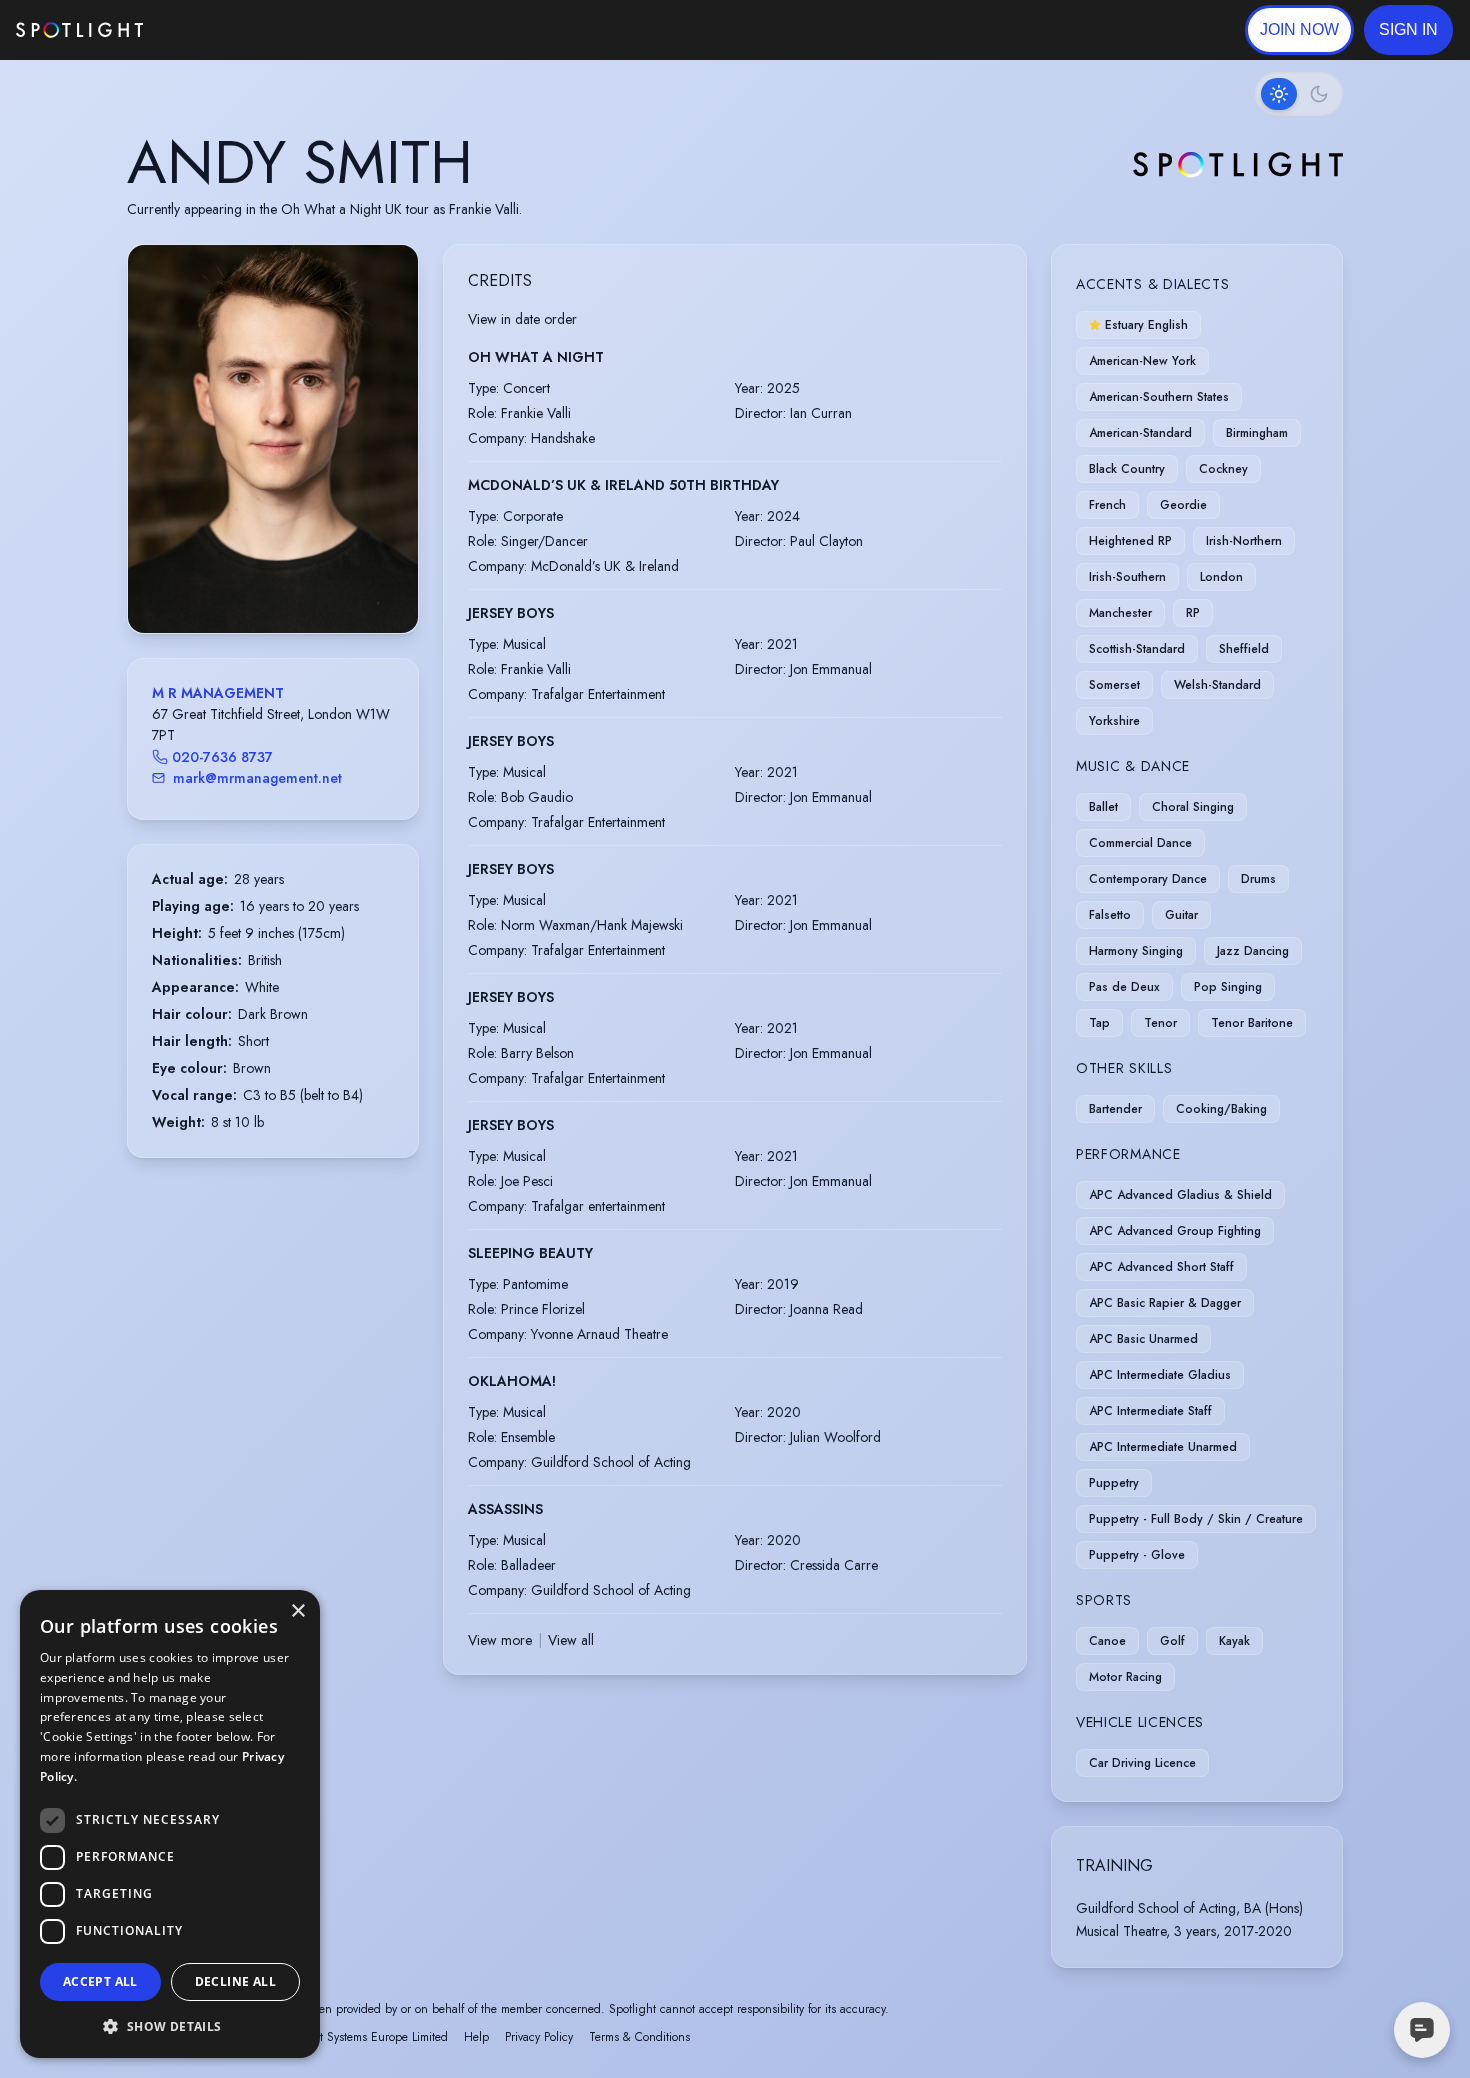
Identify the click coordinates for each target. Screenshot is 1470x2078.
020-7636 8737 (222, 757)
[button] (1408, 30)
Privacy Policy (539, 2037)
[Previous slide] (160, 459)
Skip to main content (220, 30)
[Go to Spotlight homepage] (79, 30)
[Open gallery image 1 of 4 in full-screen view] (273, 438)
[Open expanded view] (387, 276)
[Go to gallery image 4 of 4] (293, 582)
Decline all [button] (235, 1981)
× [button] (297, 1611)
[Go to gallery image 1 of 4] (258, 582)
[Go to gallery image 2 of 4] (273, 582)
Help (476, 2037)
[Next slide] (386, 459)
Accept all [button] (100, 1981)
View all (571, 1640)
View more (500, 1640)
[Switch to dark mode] (1299, 94)
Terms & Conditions (639, 2037)
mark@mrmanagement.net (257, 778)
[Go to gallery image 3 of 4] (283, 582)
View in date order (522, 319)
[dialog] (170, 1824)
